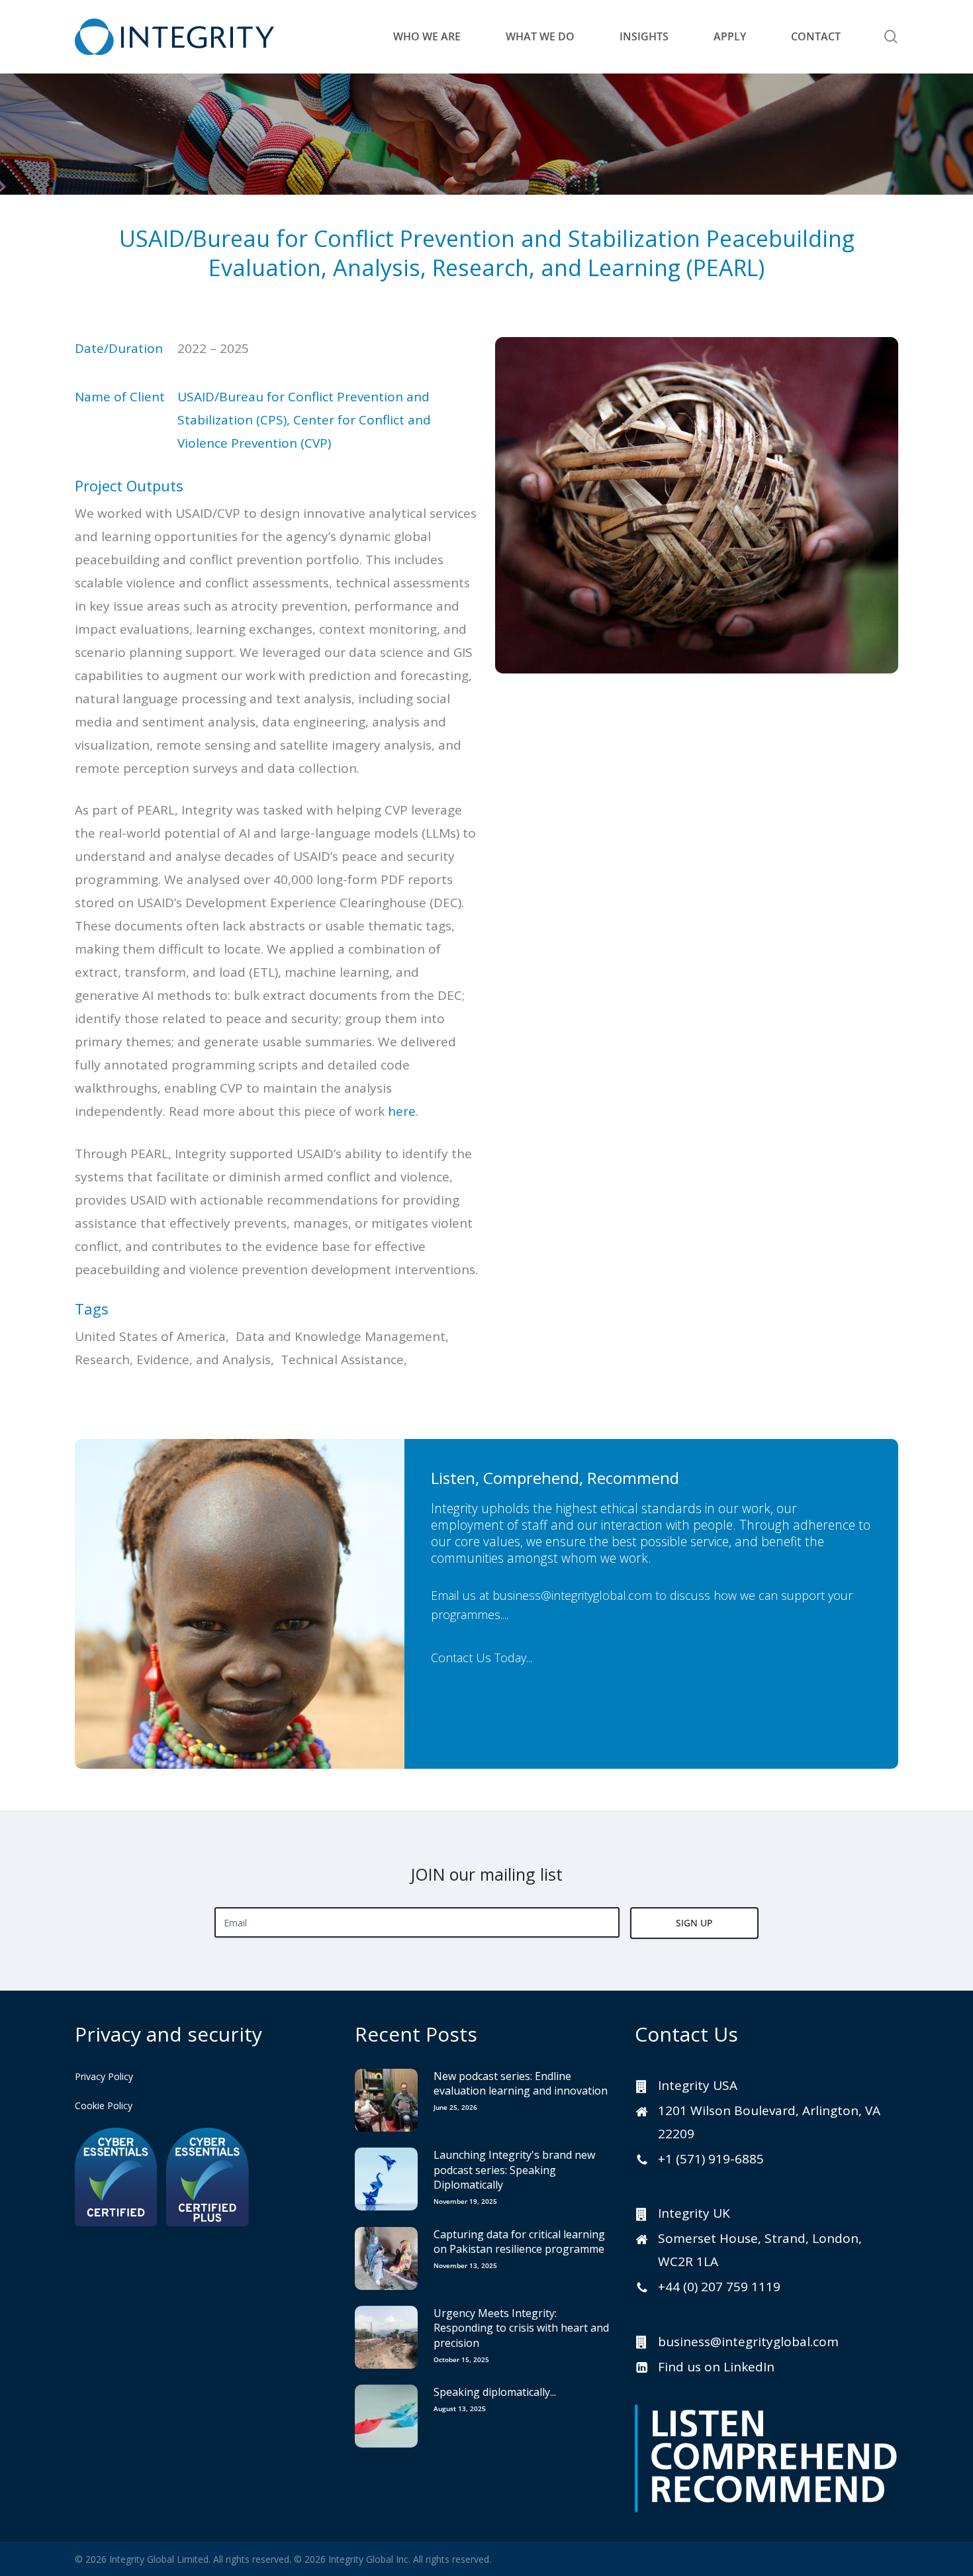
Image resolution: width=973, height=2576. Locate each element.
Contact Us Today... (482, 1657)
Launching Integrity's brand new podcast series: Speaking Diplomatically (514, 2170)
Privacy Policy (104, 2076)
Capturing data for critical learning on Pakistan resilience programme (519, 2242)
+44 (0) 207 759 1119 (719, 2287)
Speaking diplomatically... (495, 2392)
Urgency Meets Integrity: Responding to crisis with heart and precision (521, 2328)
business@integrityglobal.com (572, 1595)
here (402, 1111)
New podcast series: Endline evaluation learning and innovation (521, 2083)
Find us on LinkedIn (716, 2367)
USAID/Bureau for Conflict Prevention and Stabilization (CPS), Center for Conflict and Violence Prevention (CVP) (304, 420)
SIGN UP (694, 1923)
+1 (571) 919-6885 (711, 2159)
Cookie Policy (104, 2105)
